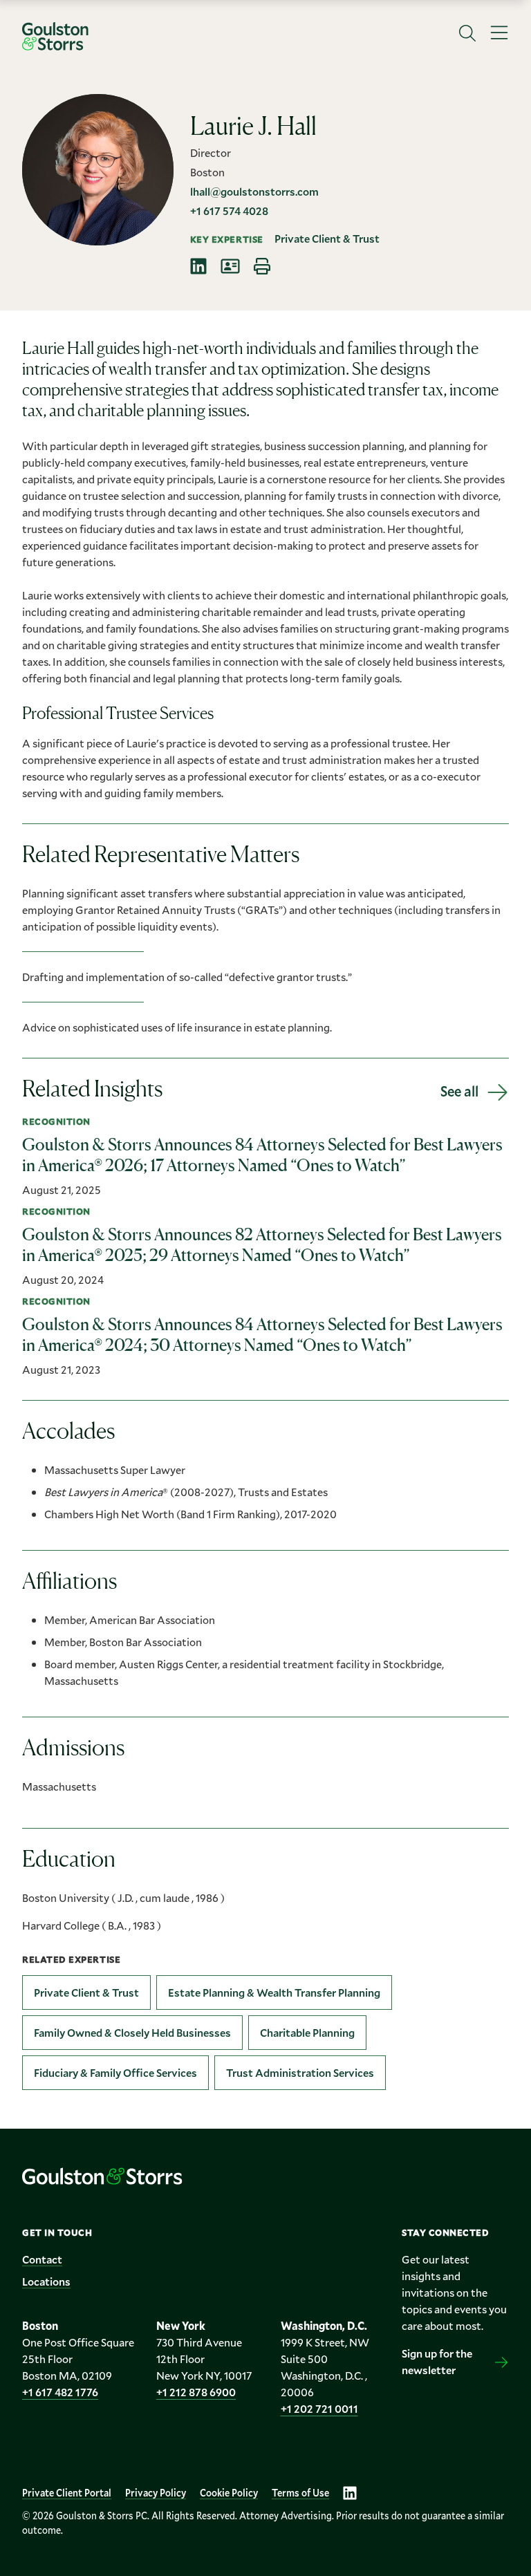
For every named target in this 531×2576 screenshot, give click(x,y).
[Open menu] (499, 33)
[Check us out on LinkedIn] (350, 2493)
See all (459, 1091)
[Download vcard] (230, 266)
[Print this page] (262, 266)
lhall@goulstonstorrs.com (254, 191)
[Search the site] (467, 33)
